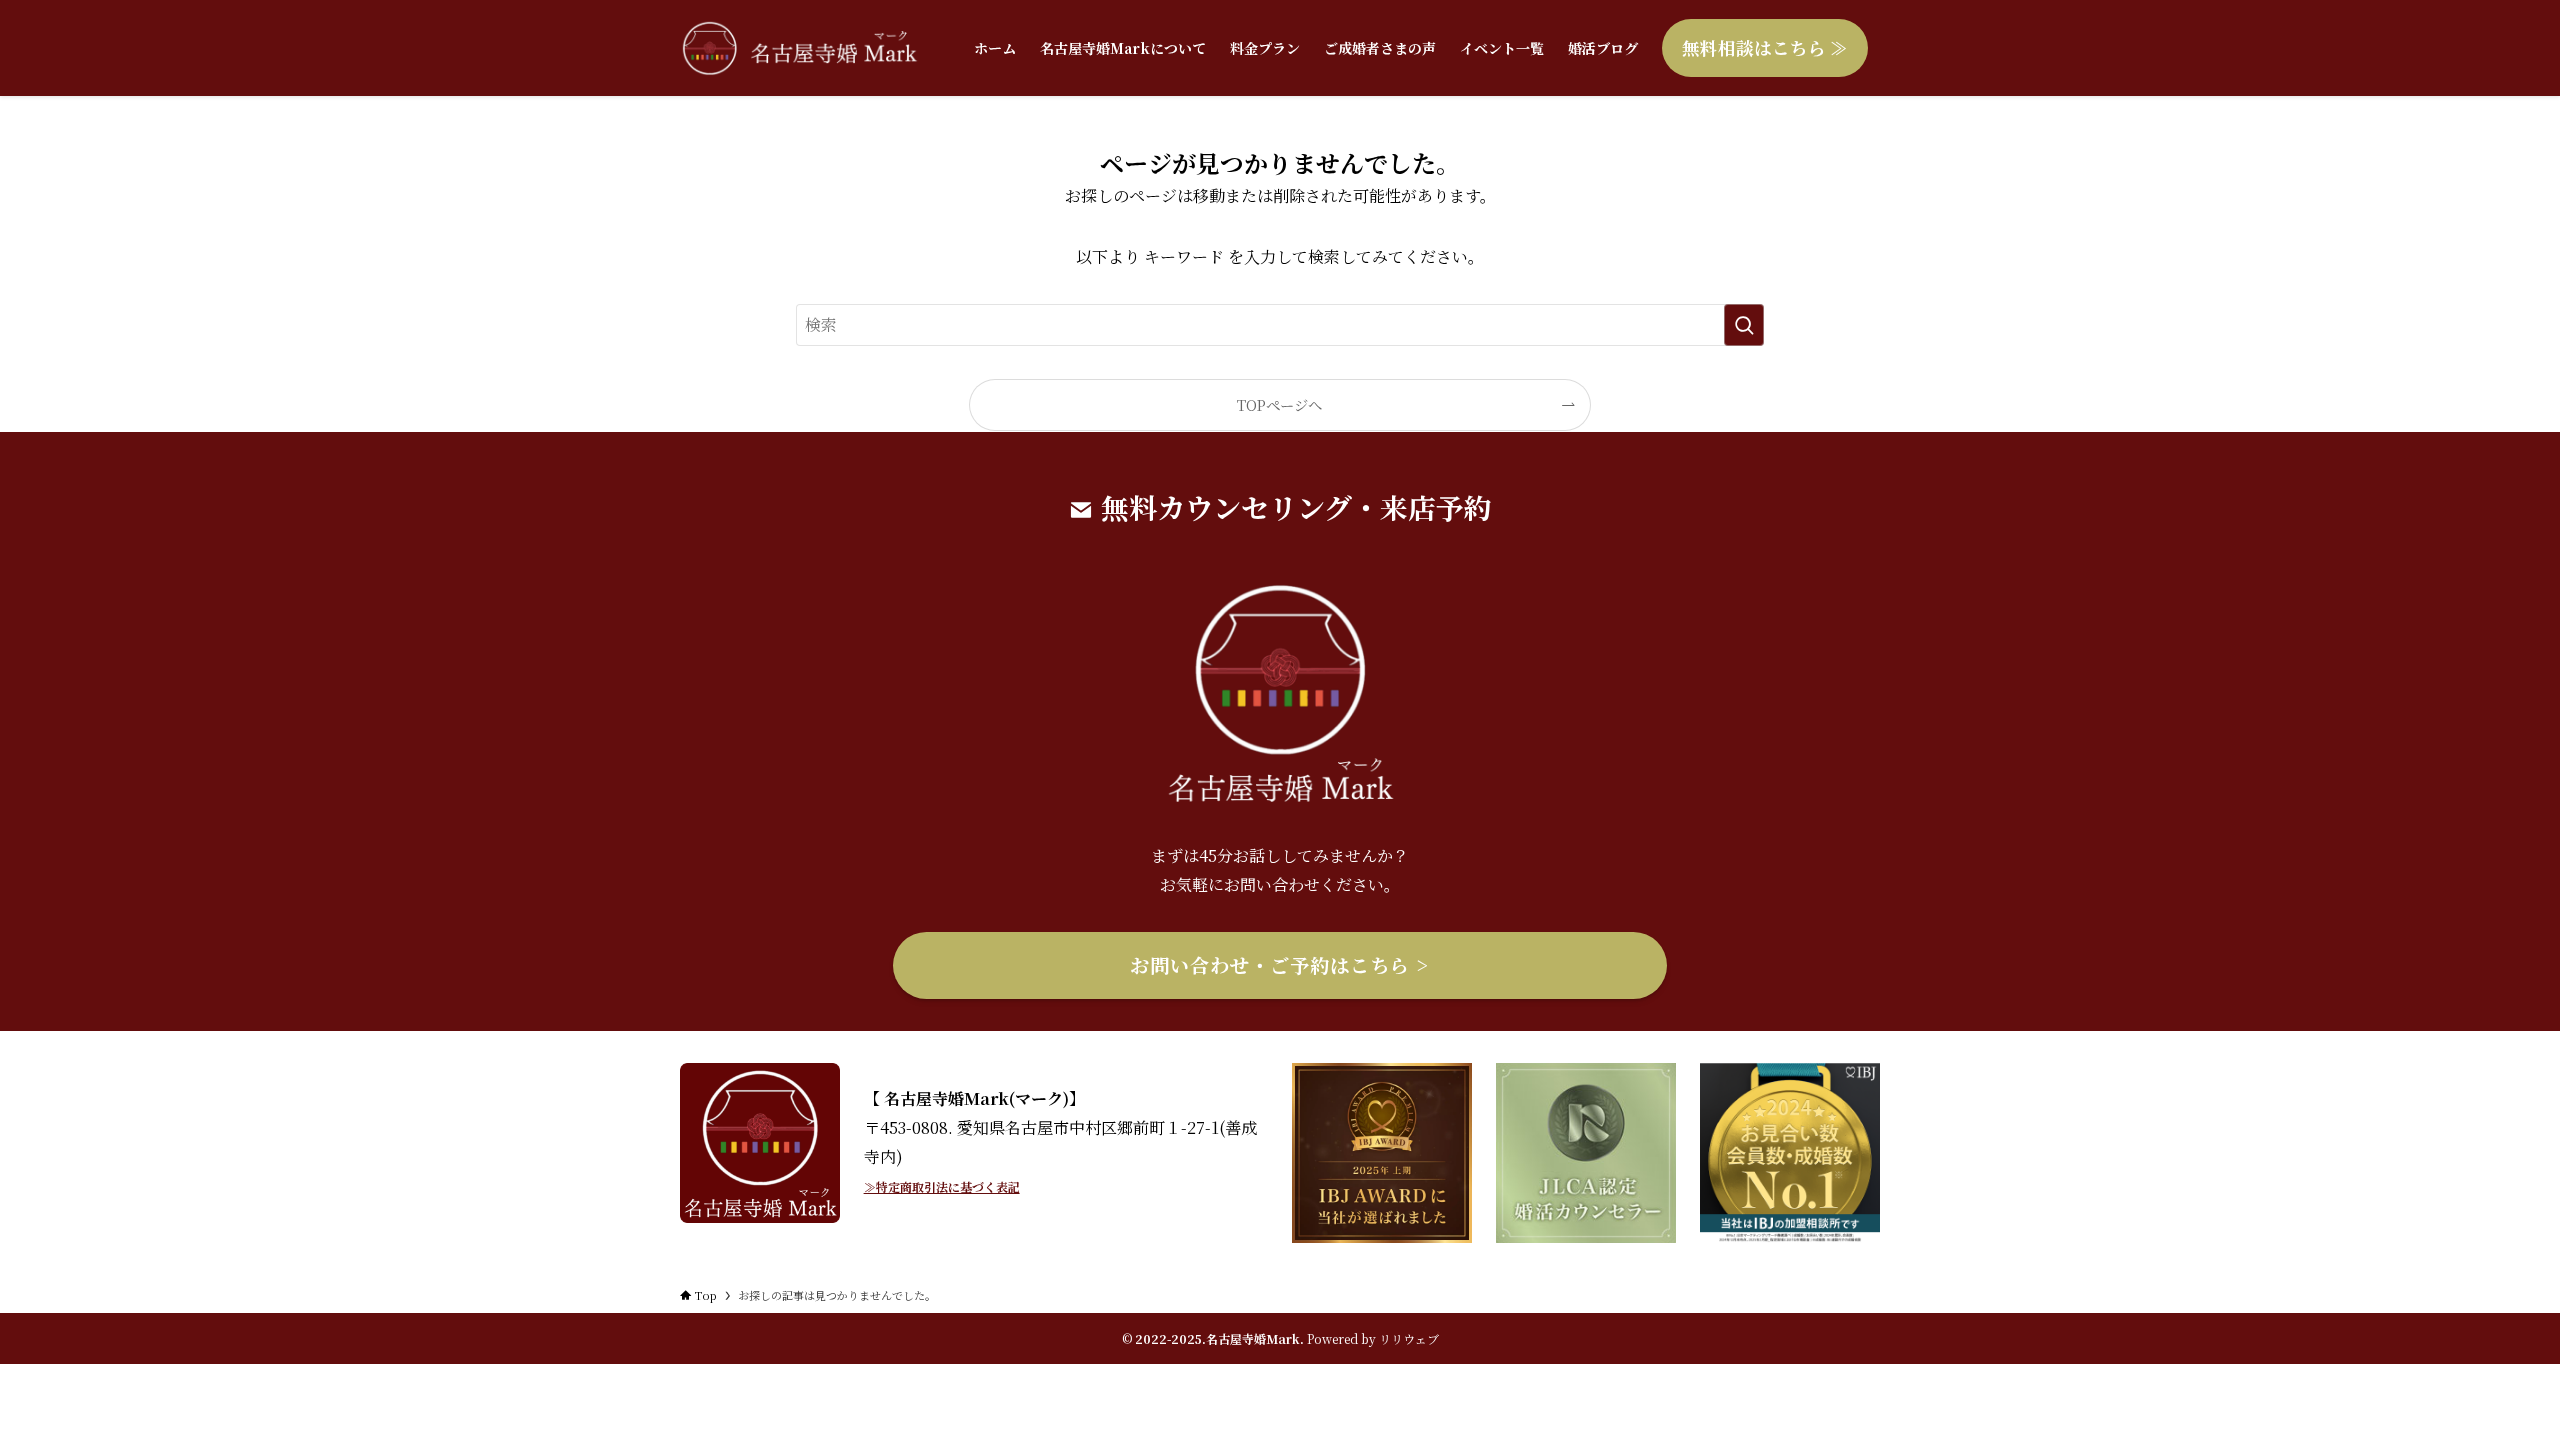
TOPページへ (1279, 404)
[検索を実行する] (1744, 325)
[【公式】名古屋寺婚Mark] (801, 48)
